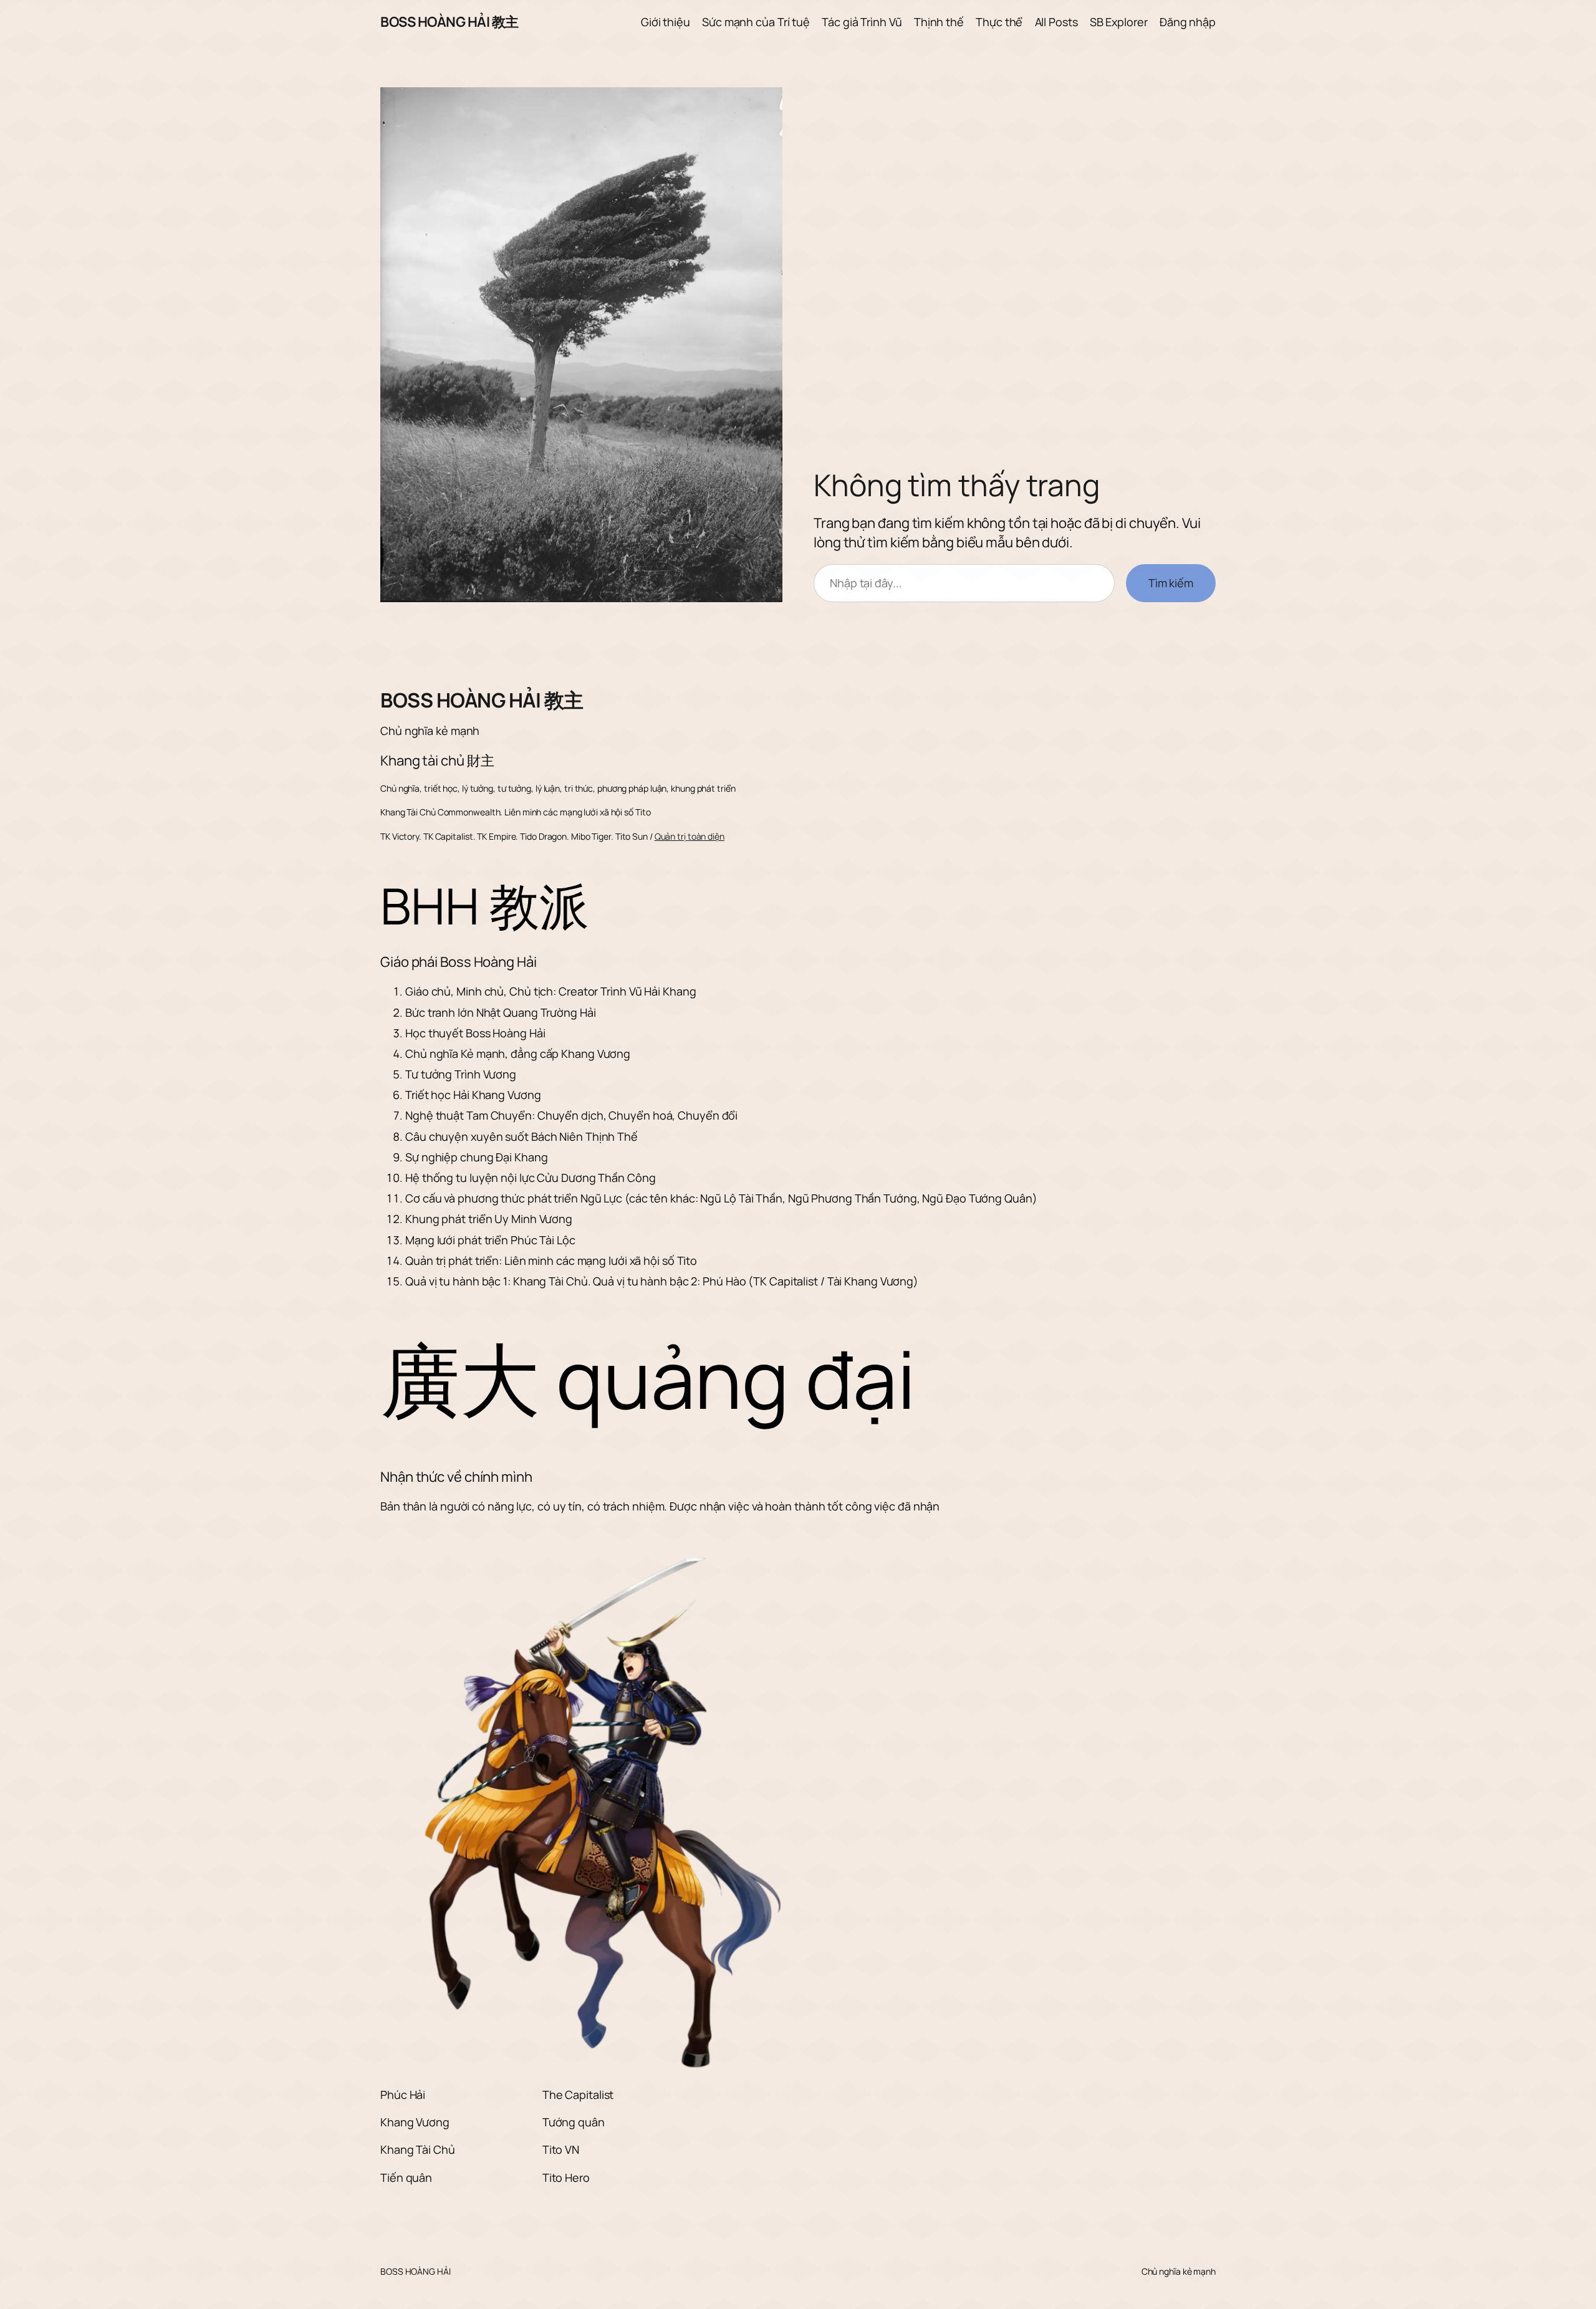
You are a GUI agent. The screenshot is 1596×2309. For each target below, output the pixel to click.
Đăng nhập (1188, 22)
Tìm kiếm (1171, 583)
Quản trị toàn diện (690, 836)
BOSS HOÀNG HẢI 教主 (449, 22)
